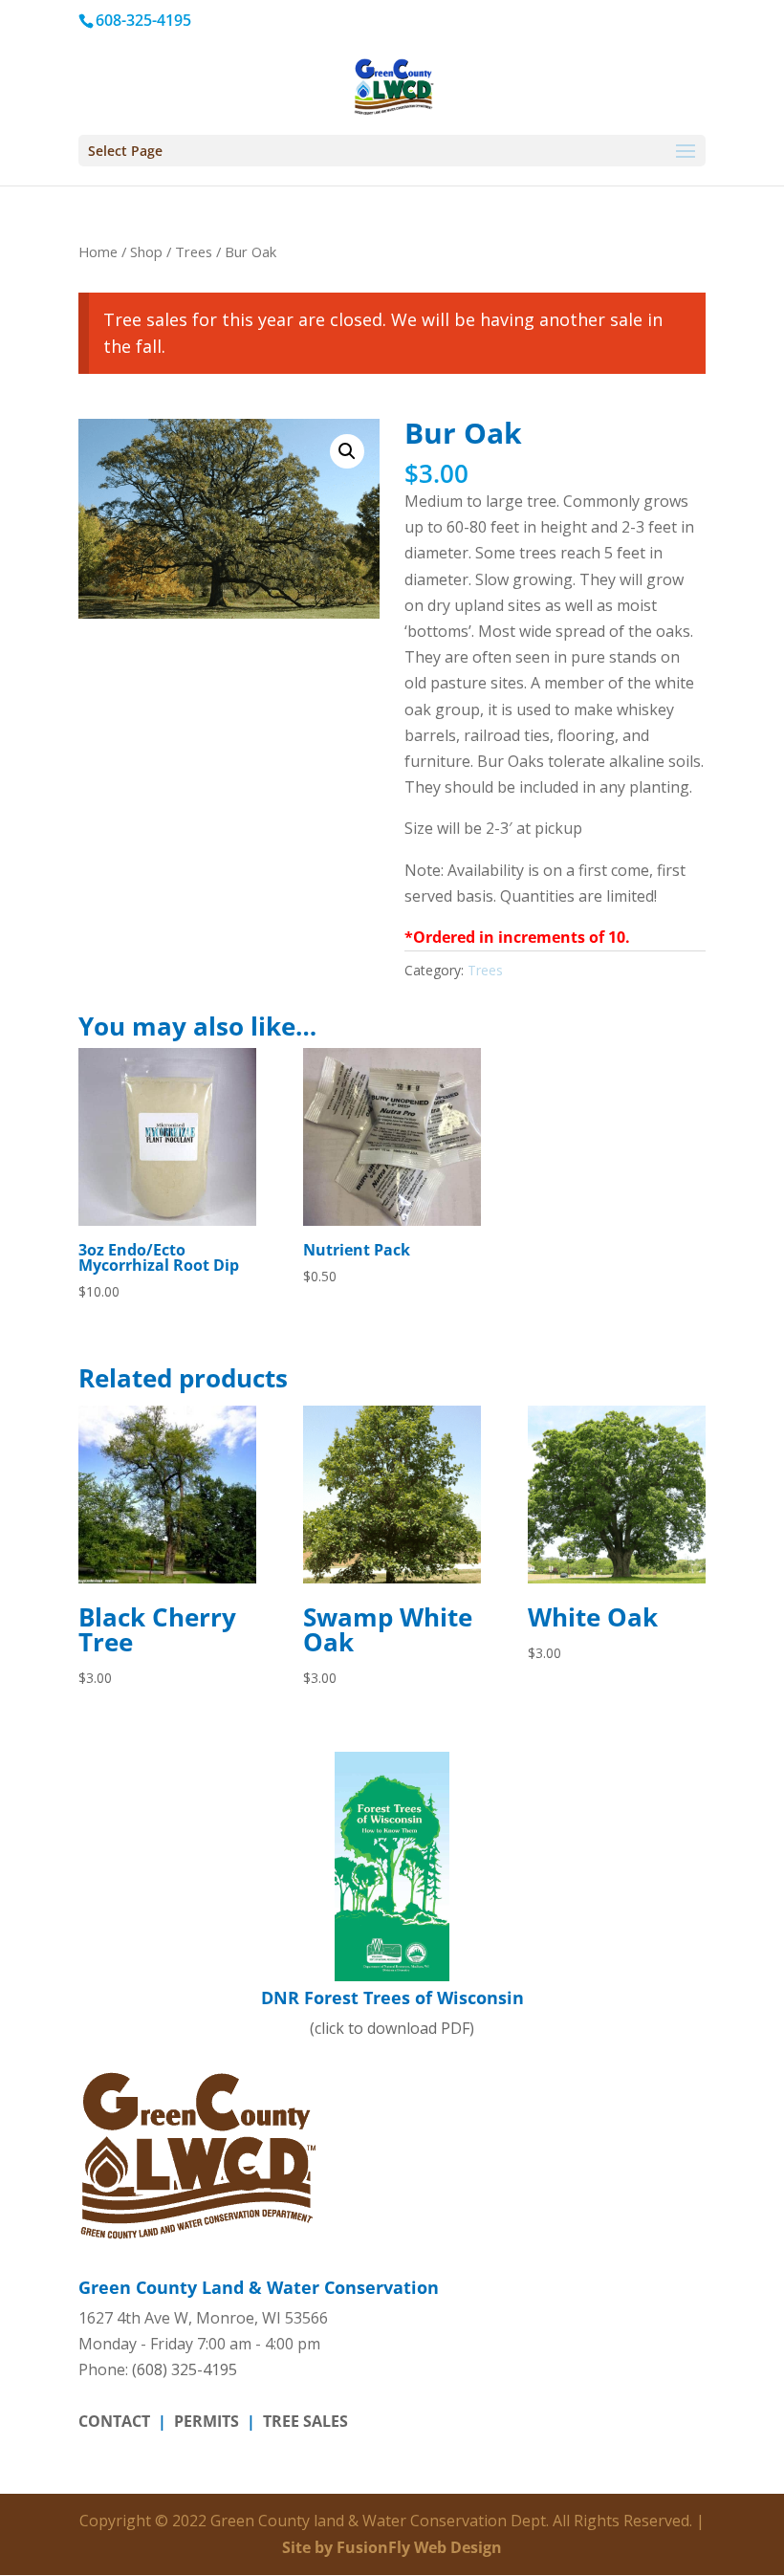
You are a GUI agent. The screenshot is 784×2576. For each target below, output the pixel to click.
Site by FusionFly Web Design (392, 2547)
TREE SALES (305, 2421)
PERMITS (207, 2421)
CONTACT (114, 2421)
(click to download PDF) (392, 2012)
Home (98, 251)
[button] (347, 451)
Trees (194, 251)
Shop (146, 251)
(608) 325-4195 (185, 2369)
